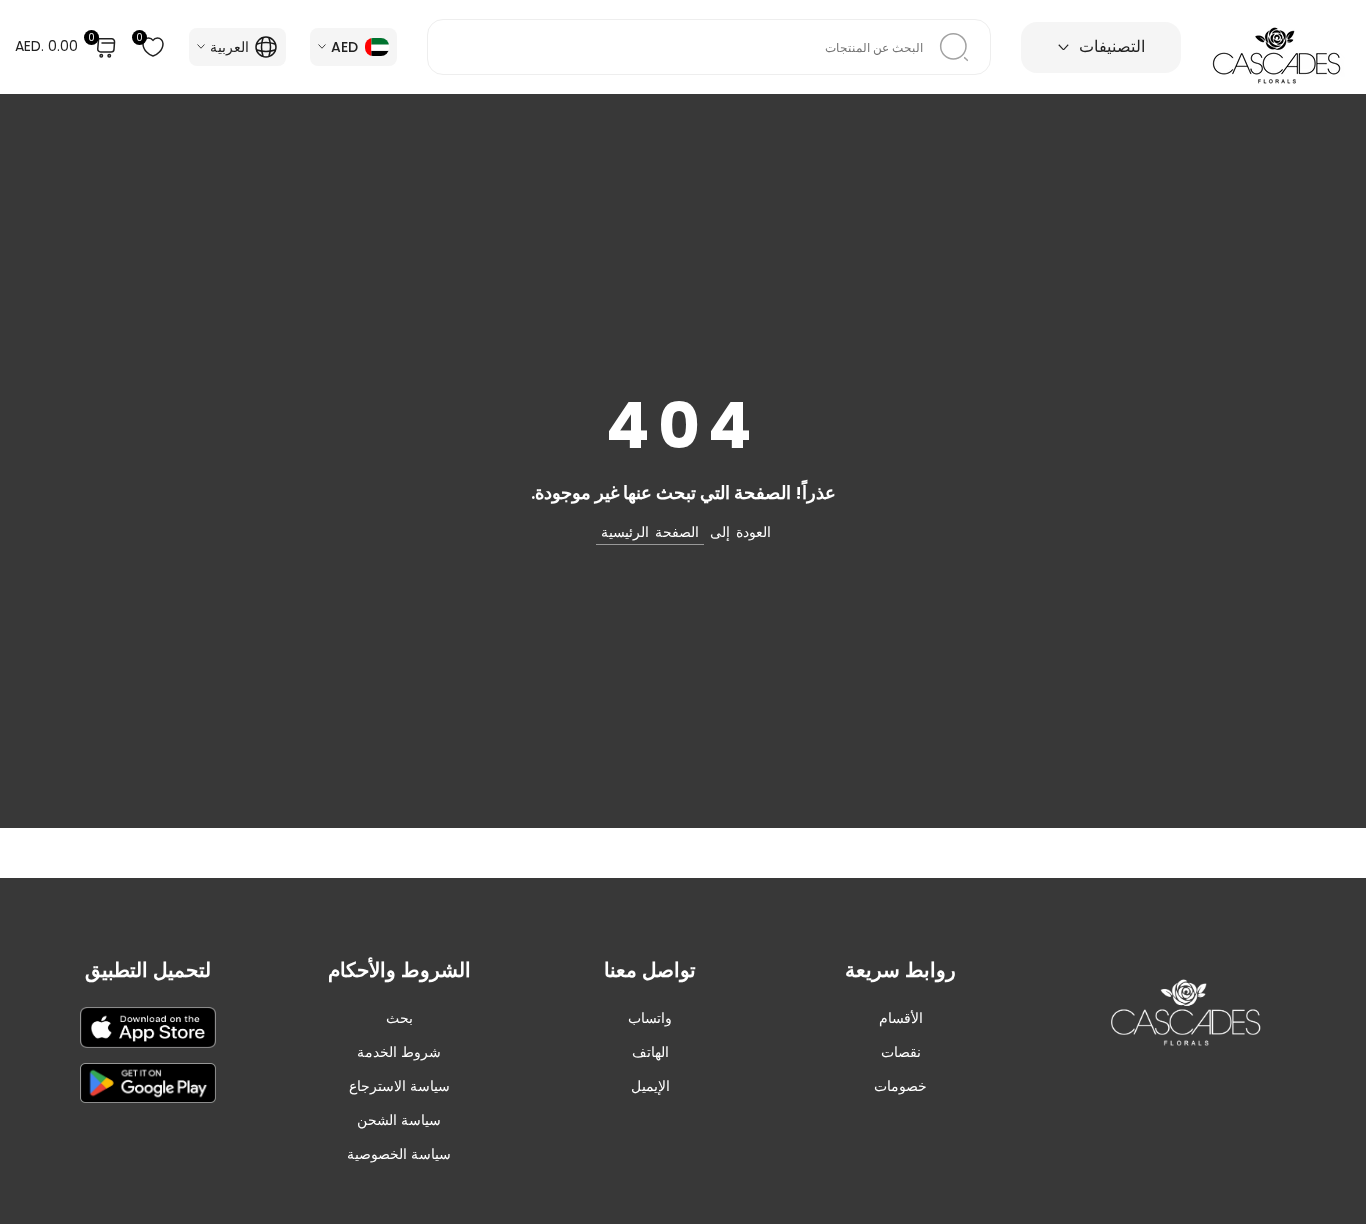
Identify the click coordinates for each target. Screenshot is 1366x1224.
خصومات (900, 1086)
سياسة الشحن (399, 1120)
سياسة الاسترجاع (399, 1086)
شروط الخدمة (399, 1052)
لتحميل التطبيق (148, 970)
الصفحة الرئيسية (650, 532)
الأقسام (901, 1018)
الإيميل (650, 1086)
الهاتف (650, 1052)
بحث (399, 1018)
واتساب (650, 1018)
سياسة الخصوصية (399, 1154)
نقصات (901, 1052)
